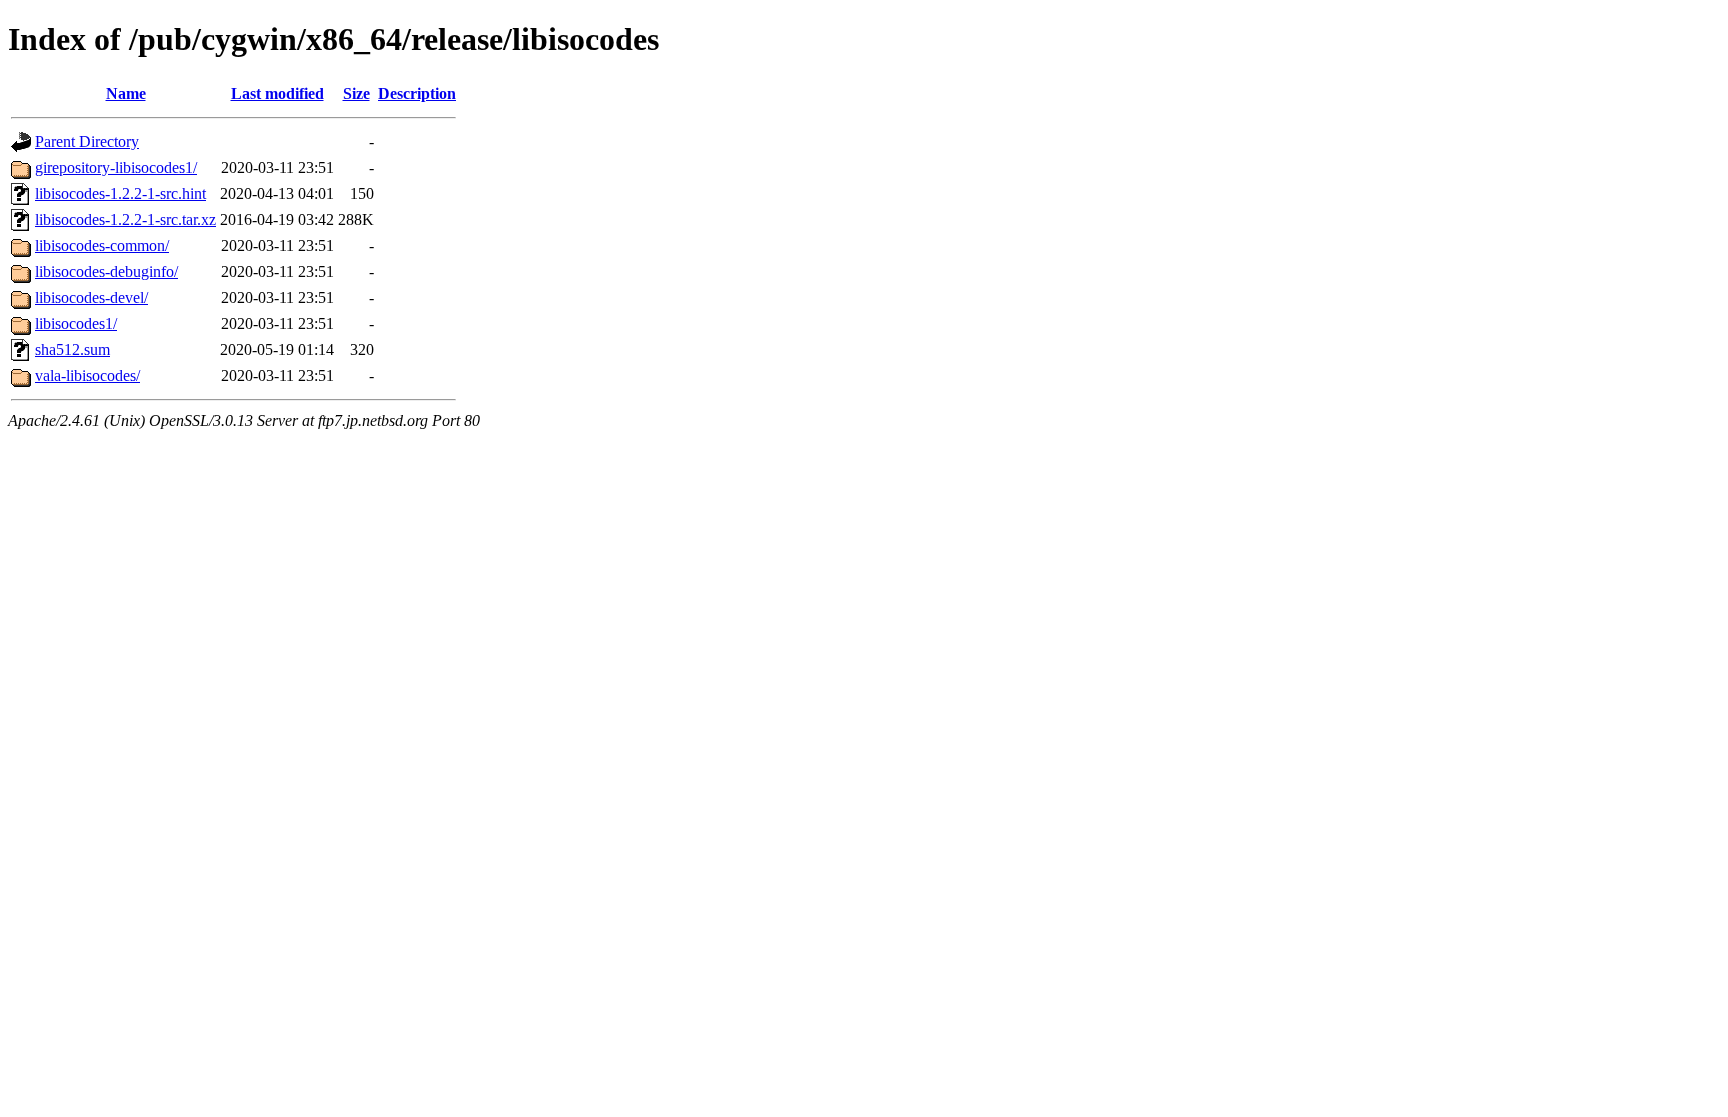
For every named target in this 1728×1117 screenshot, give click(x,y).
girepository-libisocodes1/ (116, 167)
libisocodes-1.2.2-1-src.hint (120, 193)
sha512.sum (72, 349)
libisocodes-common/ (102, 245)
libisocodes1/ (76, 323)
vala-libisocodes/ (87, 375)
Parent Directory (87, 141)
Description (417, 93)
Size (356, 93)
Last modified (277, 93)
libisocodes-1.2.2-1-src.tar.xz (125, 219)
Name (126, 93)
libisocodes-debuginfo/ (106, 271)
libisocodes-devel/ (91, 297)
